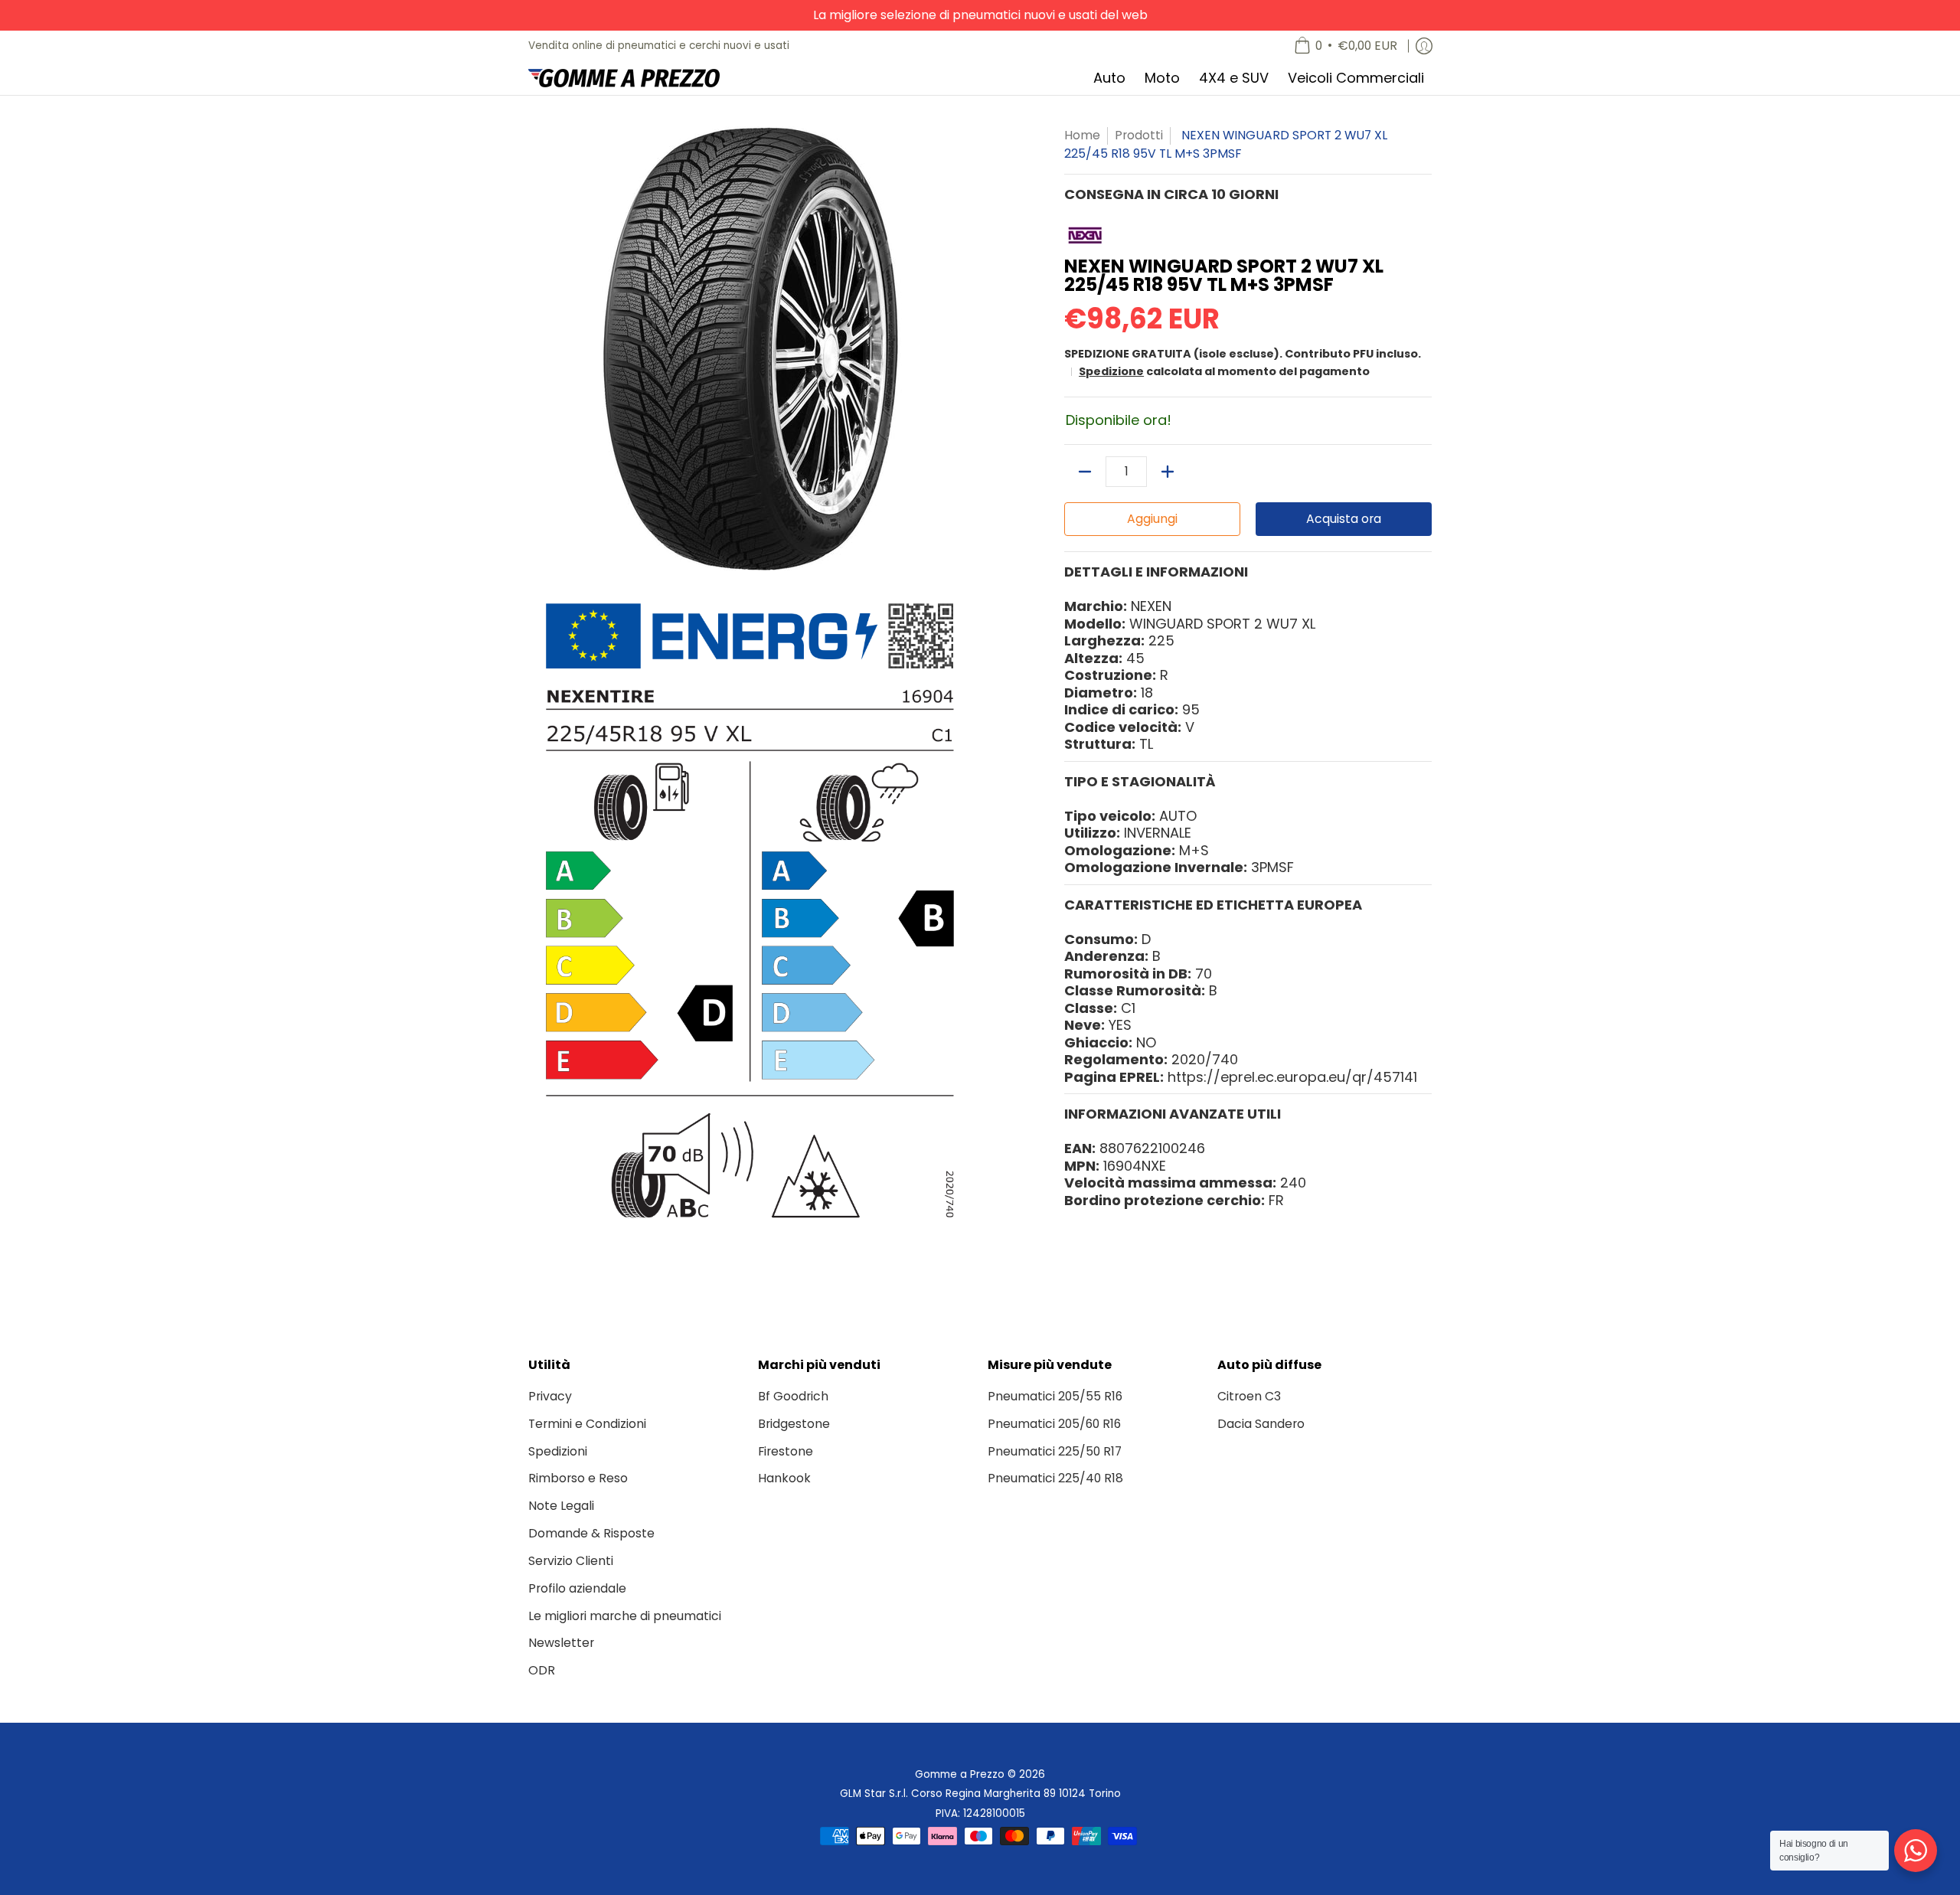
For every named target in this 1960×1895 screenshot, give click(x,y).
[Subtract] (1085, 472)
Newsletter (561, 1643)
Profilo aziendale (577, 1588)
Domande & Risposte (591, 1533)
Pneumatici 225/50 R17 (1055, 1451)
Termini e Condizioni (587, 1424)
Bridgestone (794, 1424)
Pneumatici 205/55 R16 (1055, 1396)
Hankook (784, 1478)
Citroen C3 (1249, 1396)
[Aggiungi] (1168, 472)
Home (1082, 135)
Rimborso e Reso (578, 1478)
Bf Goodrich (793, 1396)
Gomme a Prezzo (960, 1774)
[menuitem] (1346, 46)
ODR (542, 1670)
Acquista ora (1344, 519)
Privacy (550, 1396)
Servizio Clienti (571, 1561)
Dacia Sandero (1261, 1424)
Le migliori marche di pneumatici (625, 1616)
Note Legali (561, 1506)
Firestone (786, 1451)
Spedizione (1111, 371)
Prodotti (1139, 135)
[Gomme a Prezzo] (624, 78)
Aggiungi (1152, 519)
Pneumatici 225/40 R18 (1055, 1478)
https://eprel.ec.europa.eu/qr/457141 (1292, 1077)
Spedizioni (558, 1451)
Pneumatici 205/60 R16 (1054, 1424)
